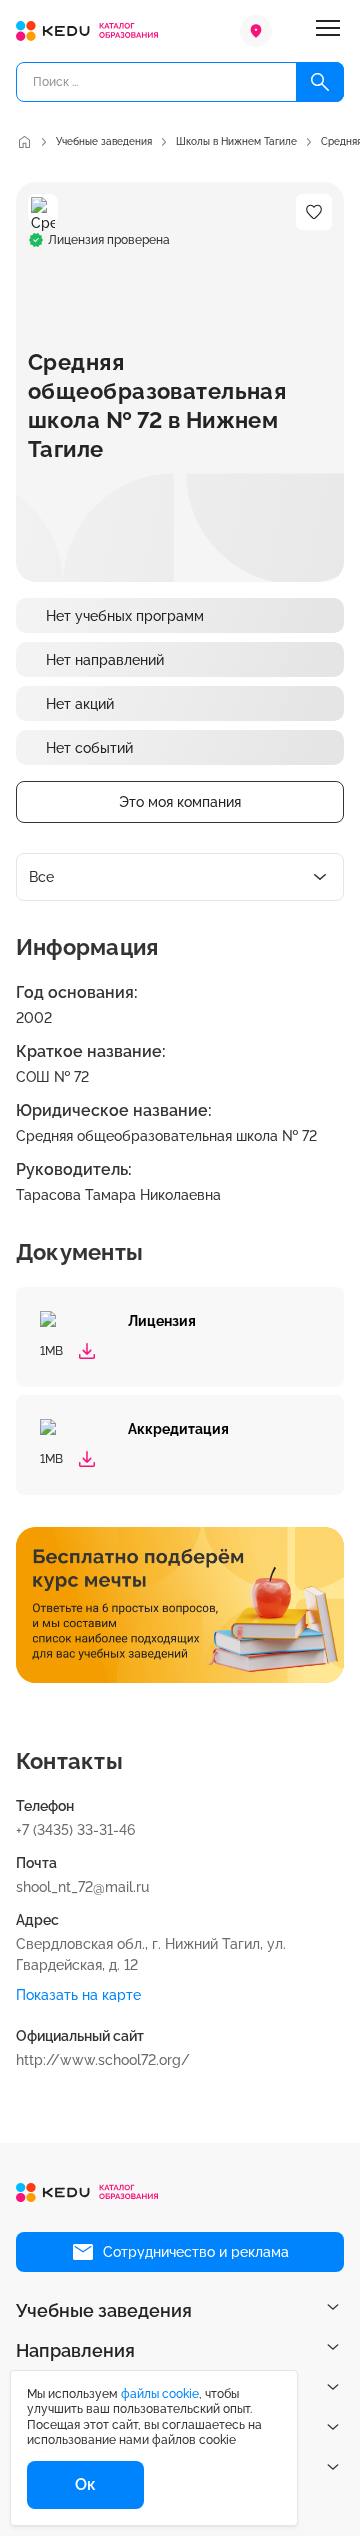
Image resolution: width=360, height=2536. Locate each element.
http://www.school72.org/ (103, 2060)
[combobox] (180, 877)
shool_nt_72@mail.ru (82, 1887)
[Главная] (24, 142)
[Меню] (328, 31)
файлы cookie (160, 2394)
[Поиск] (320, 82)
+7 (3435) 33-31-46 (75, 1830)
